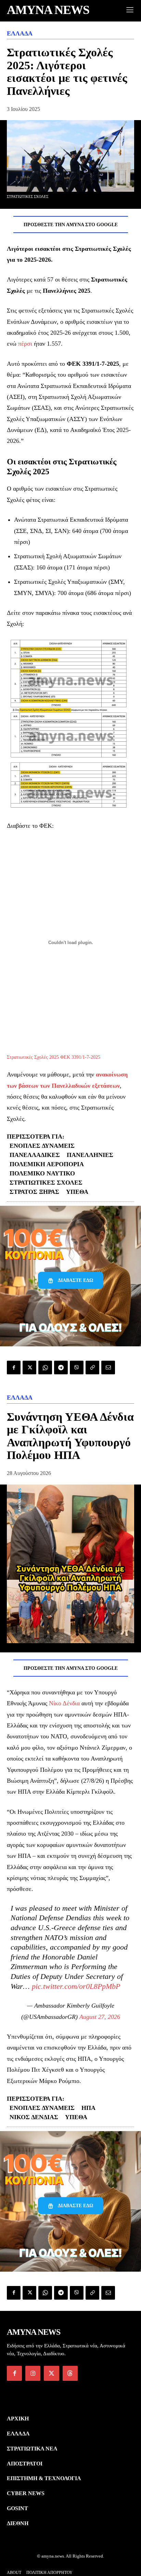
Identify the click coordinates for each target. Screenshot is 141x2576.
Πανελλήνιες (90, 1155)
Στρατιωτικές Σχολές (46, 1183)
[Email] (108, 1367)
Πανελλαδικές (35, 1155)
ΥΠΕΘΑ (77, 1192)
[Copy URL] (92, 1367)
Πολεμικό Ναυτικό (42, 1173)
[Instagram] (33, 2373)
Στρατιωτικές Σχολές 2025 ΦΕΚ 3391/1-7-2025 (54, 1057)
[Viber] (77, 1367)
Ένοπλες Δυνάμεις (42, 1146)
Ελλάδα (20, 33)
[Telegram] (61, 1367)
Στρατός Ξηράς (34, 1192)
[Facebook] (14, 1367)
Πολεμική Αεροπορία (47, 1164)
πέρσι (25, 344)
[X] (29, 1367)
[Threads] (70, 2373)
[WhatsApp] (45, 1367)
